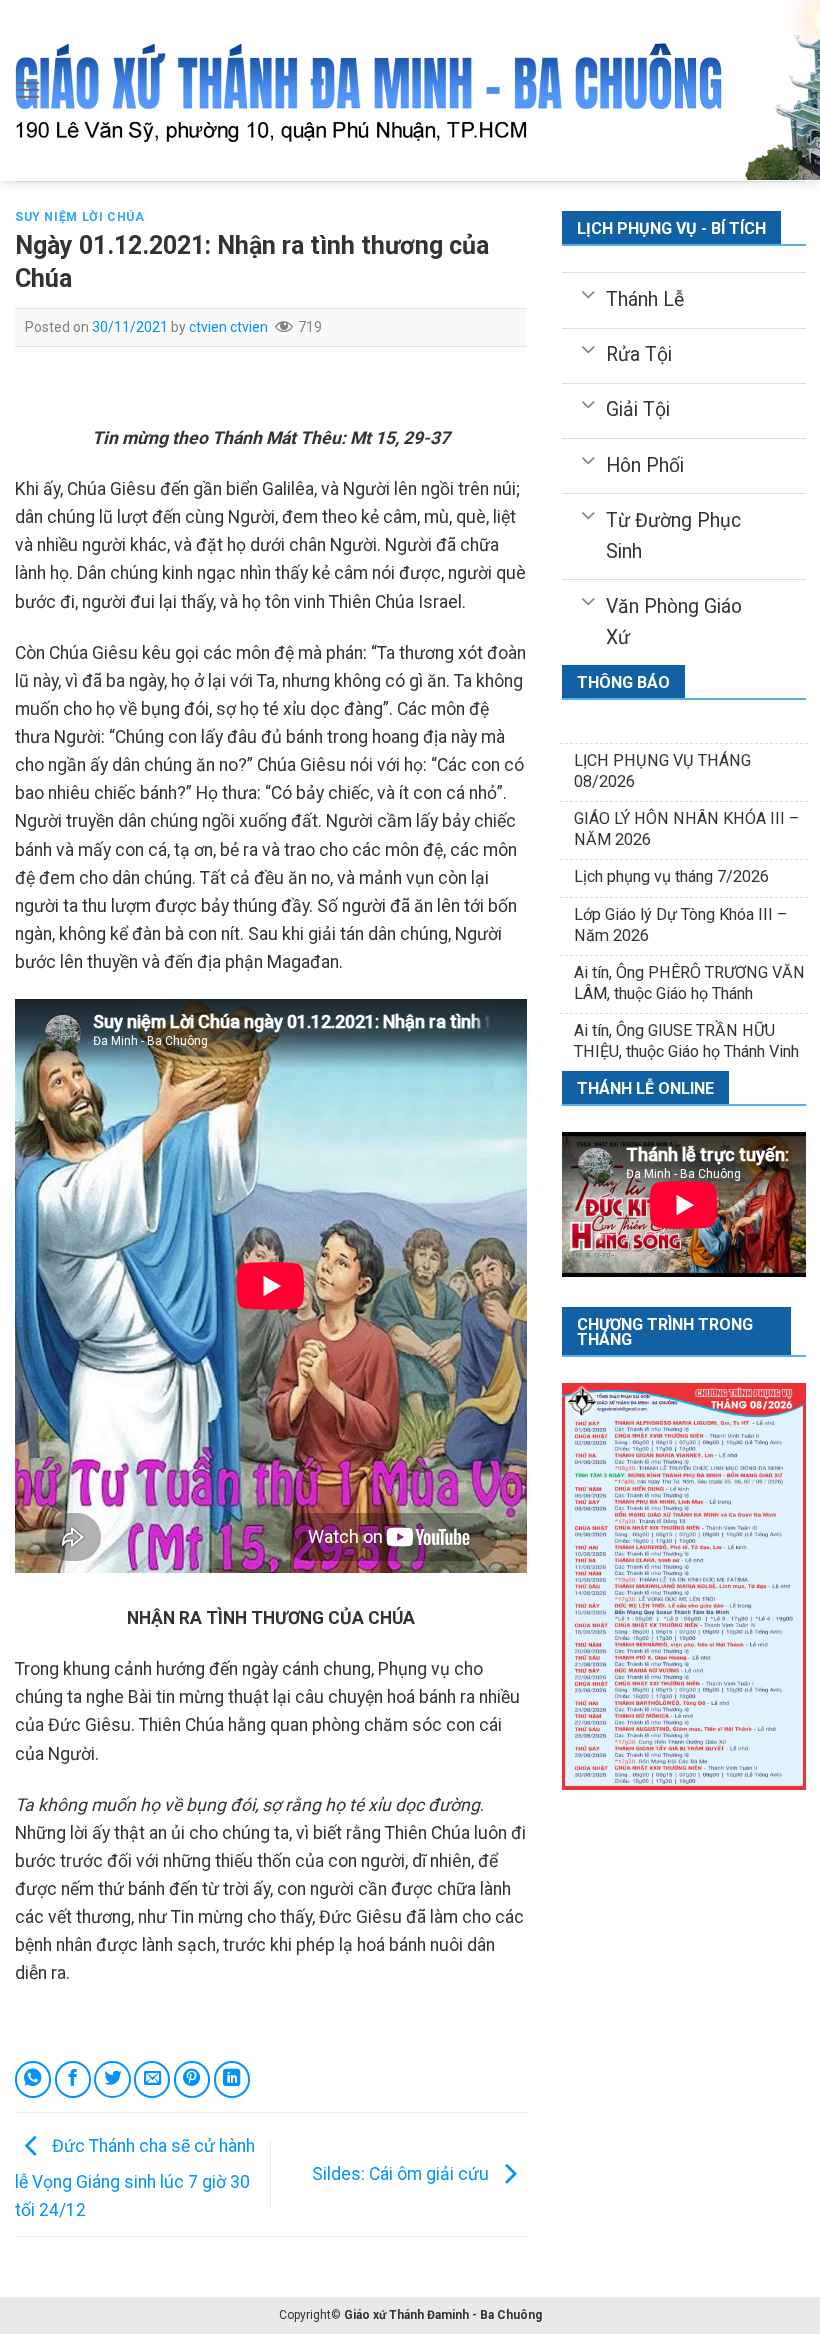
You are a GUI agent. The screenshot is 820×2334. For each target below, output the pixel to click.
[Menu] (28, 90)
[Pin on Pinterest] (192, 2079)
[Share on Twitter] (112, 2079)
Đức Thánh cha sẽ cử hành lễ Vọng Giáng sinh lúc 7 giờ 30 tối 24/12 (135, 2177)
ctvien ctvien (228, 327)
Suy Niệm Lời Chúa (79, 217)
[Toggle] (587, 293)
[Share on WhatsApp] (33, 2079)
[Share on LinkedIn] (232, 2079)
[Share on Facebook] (73, 2079)
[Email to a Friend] (152, 2079)
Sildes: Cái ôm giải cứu (402, 2173)
